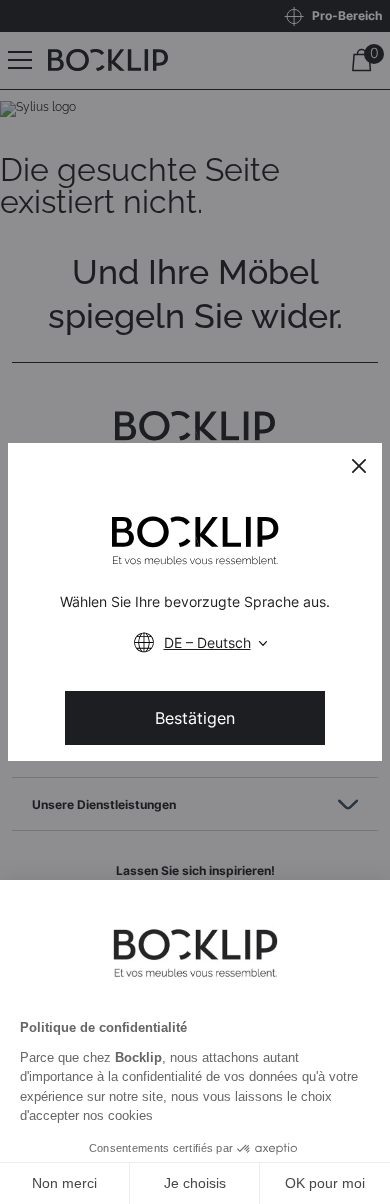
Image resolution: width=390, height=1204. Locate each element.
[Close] (359, 466)
